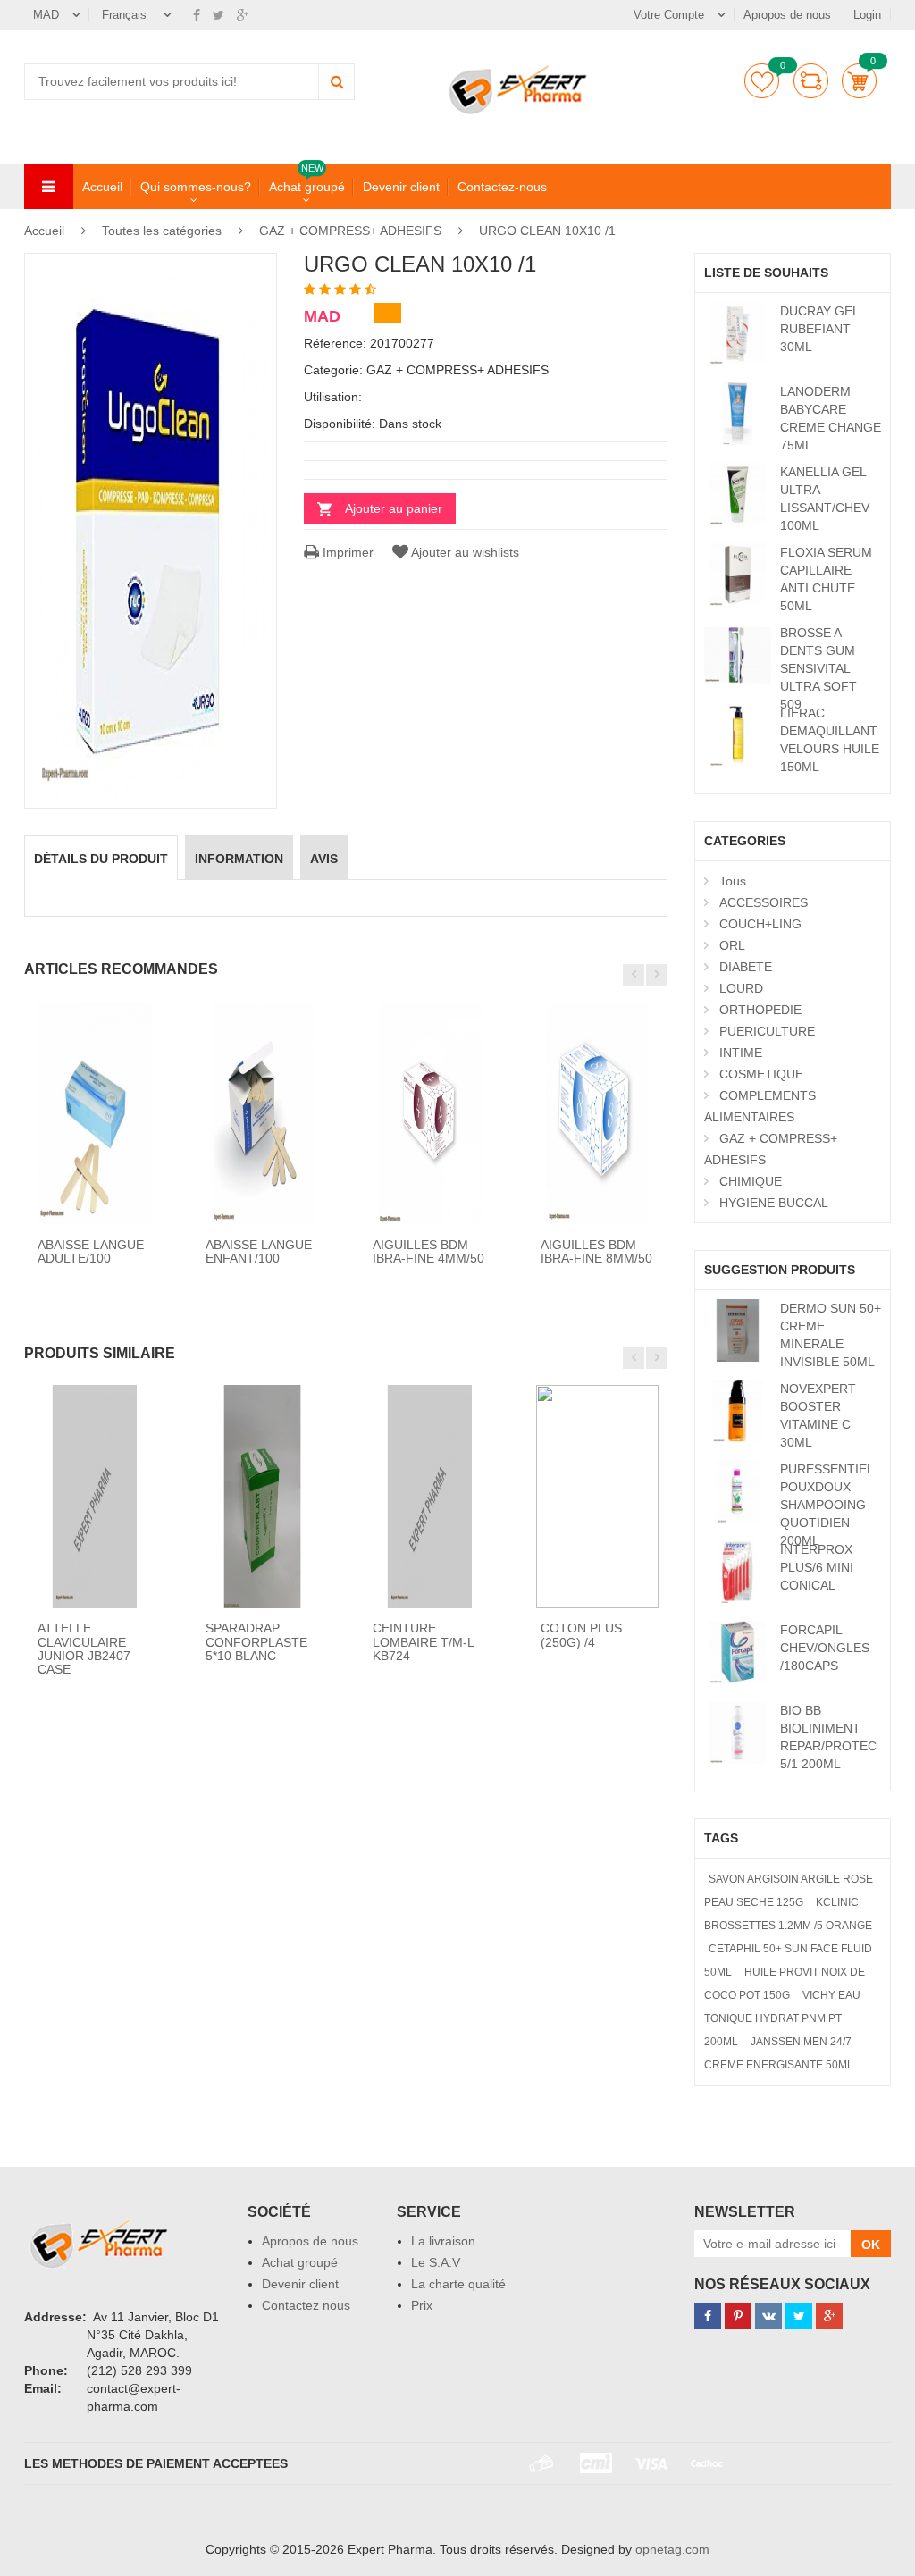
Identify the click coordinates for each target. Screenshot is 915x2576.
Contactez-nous (502, 187)
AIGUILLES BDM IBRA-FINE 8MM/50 (596, 1251)
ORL (732, 945)
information (239, 859)
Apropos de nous (789, 15)
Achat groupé (307, 186)
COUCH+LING (760, 924)
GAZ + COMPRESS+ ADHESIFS (350, 231)
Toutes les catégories (162, 231)
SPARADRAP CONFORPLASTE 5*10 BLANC (256, 1642)
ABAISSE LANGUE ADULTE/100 (91, 1251)
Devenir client (401, 187)
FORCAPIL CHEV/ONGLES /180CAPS (825, 1648)
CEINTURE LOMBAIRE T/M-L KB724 (423, 1642)
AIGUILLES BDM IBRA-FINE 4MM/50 (428, 1251)
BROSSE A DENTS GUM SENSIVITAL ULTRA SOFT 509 (818, 668)
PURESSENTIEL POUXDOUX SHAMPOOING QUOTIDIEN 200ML (827, 1505)
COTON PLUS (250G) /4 (581, 1635)
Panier (859, 81)
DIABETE (746, 967)
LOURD (741, 988)
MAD (46, 15)
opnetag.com (672, 2549)
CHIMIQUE (751, 1181)
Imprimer (346, 552)
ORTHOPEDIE (760, 1010)
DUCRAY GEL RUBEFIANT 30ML (819, 329)
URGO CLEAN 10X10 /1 (547, 231)
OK (871, 2245)
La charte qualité (458, 2284)
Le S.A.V (436, 2262)
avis (324, 859)
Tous (733, 881)
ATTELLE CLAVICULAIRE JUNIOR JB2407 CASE (84, 1649)
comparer (811, 81)
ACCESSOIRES (764, 902)
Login (867, 15)
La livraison (443, 2241)
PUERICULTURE (767, 1031)
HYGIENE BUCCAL (774, 1203)
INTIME (741, 1053)
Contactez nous (306, 2305)
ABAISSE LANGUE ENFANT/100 (259, 1251)
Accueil (102, 187)
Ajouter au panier (394, 508)
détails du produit (101, 859)
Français (126, 15)
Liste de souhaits (762, 81)
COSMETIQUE (761, 1074)
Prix (422, 2305)
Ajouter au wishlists (465, 552)
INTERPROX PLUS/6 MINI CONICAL (817, 1567)
